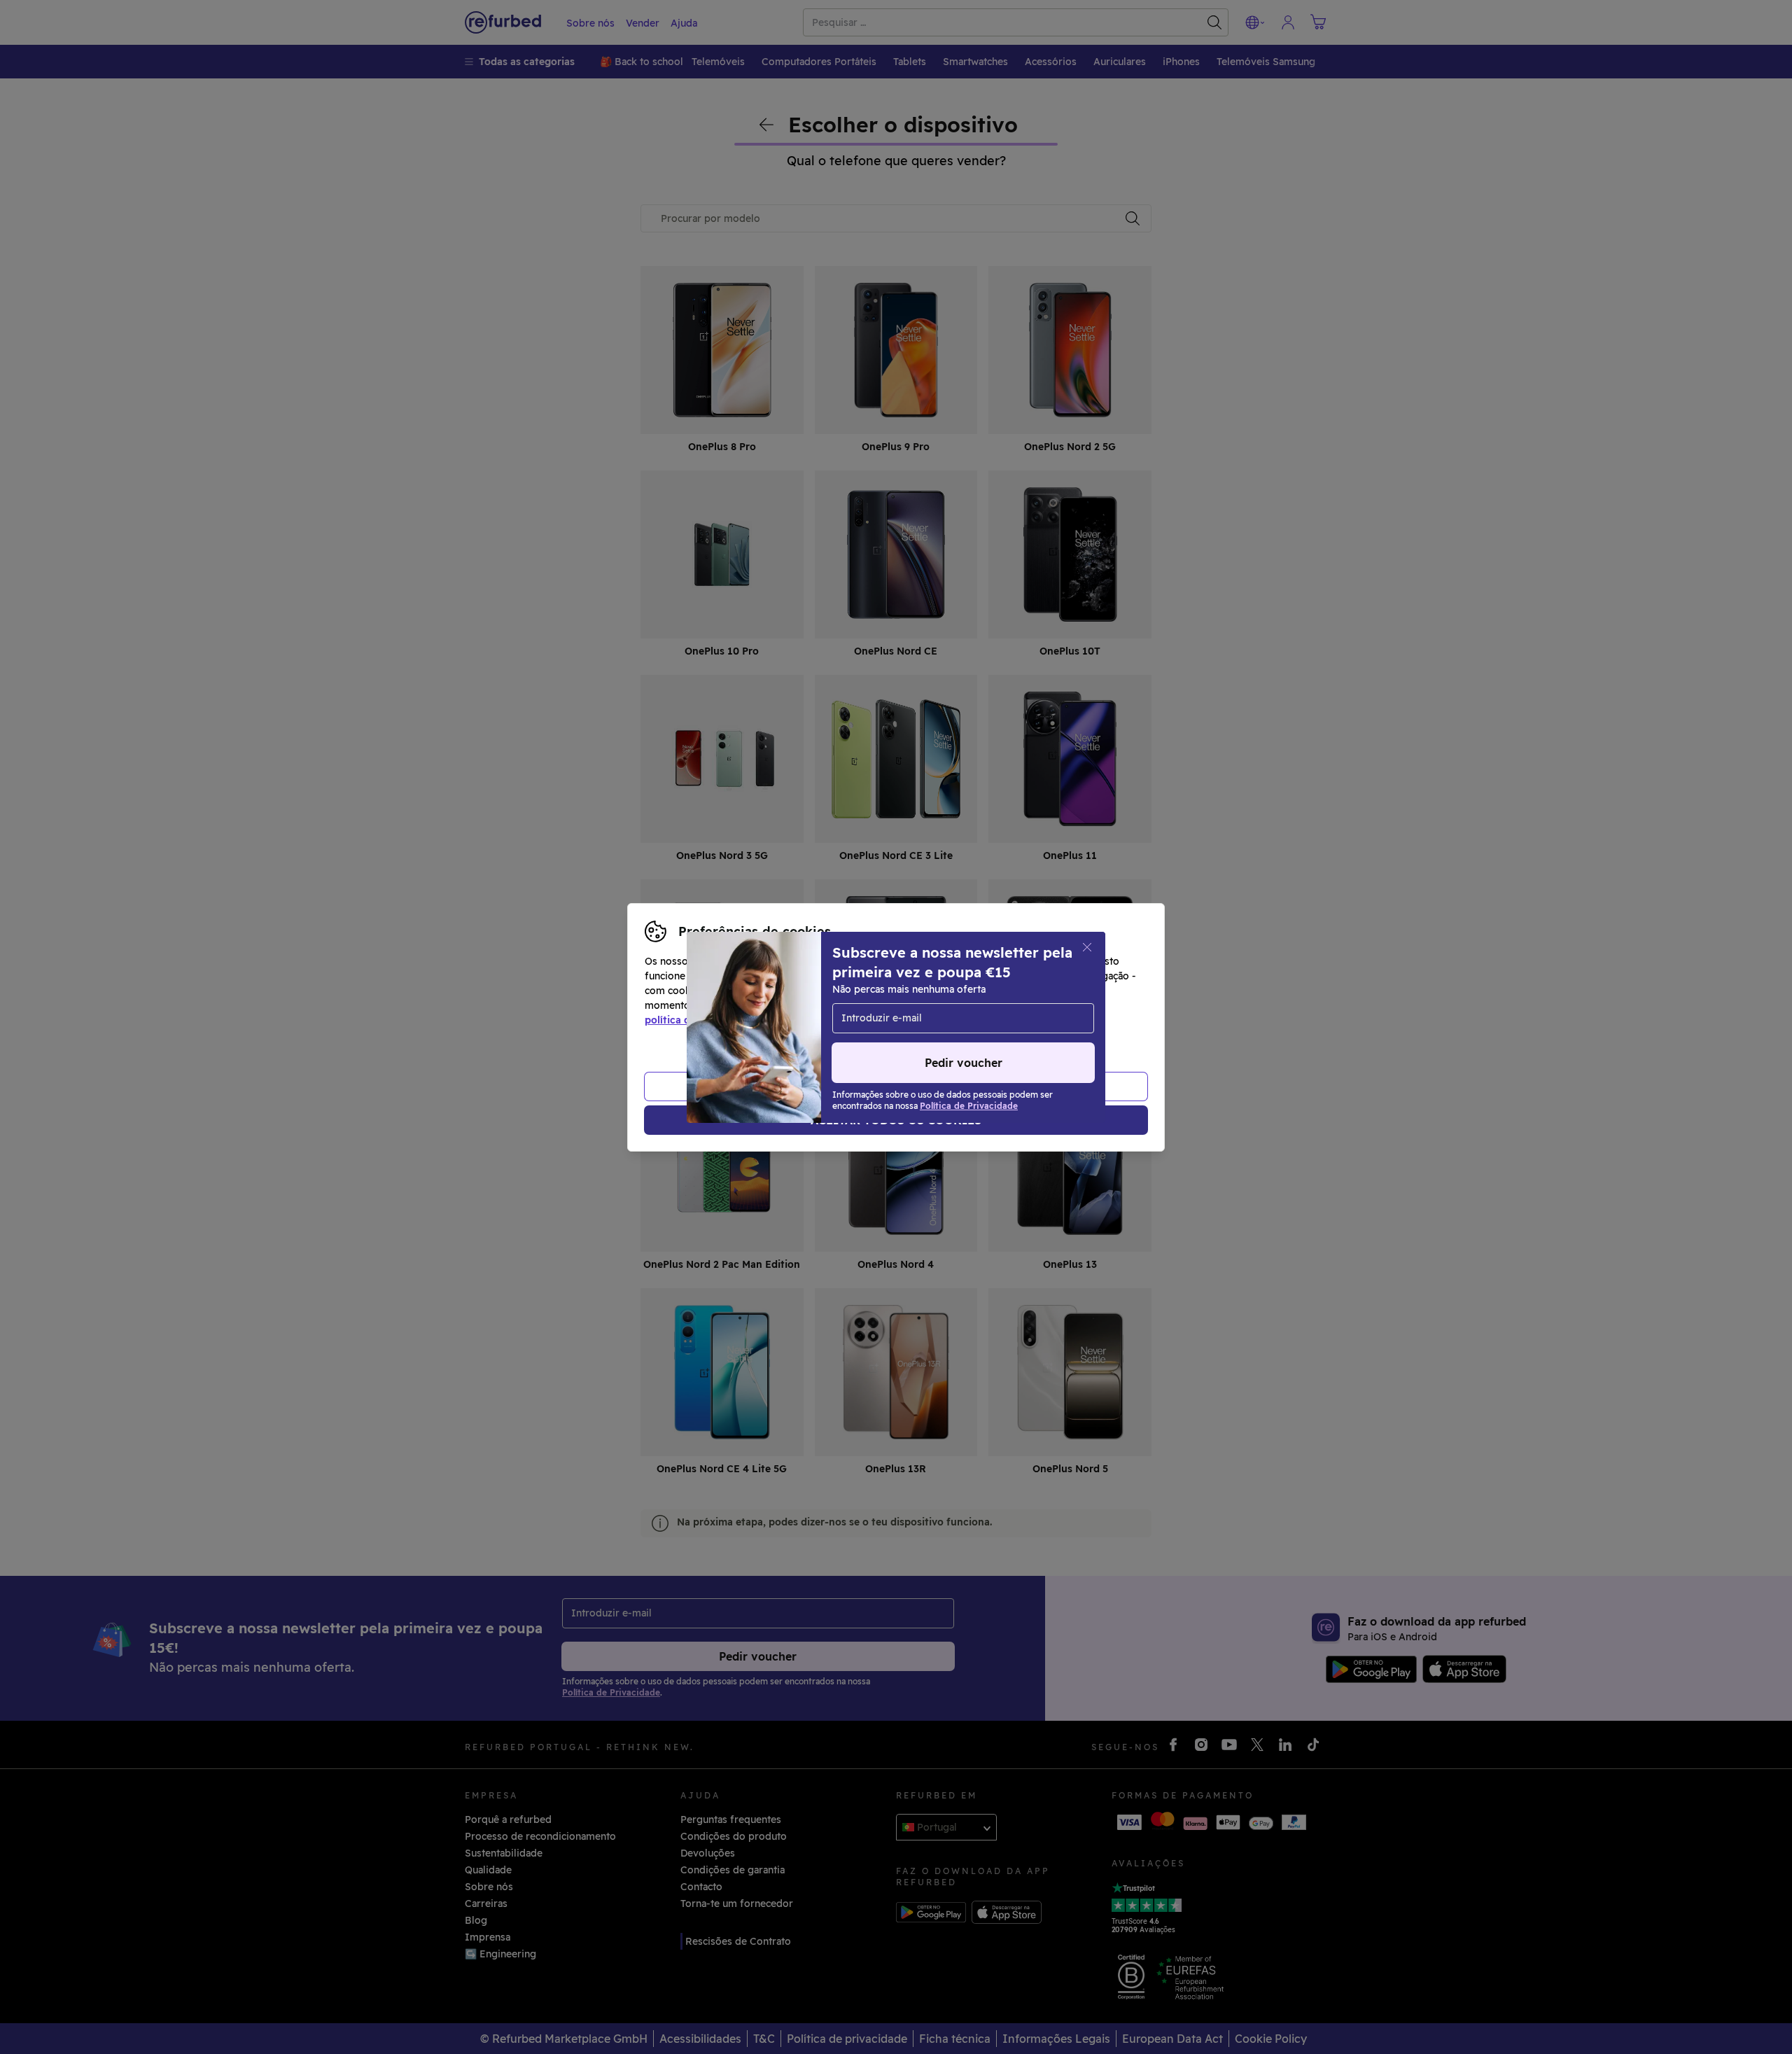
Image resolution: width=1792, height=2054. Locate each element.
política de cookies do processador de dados (753, 1020)
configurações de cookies (983, 991)
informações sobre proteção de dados (848, 1005)
